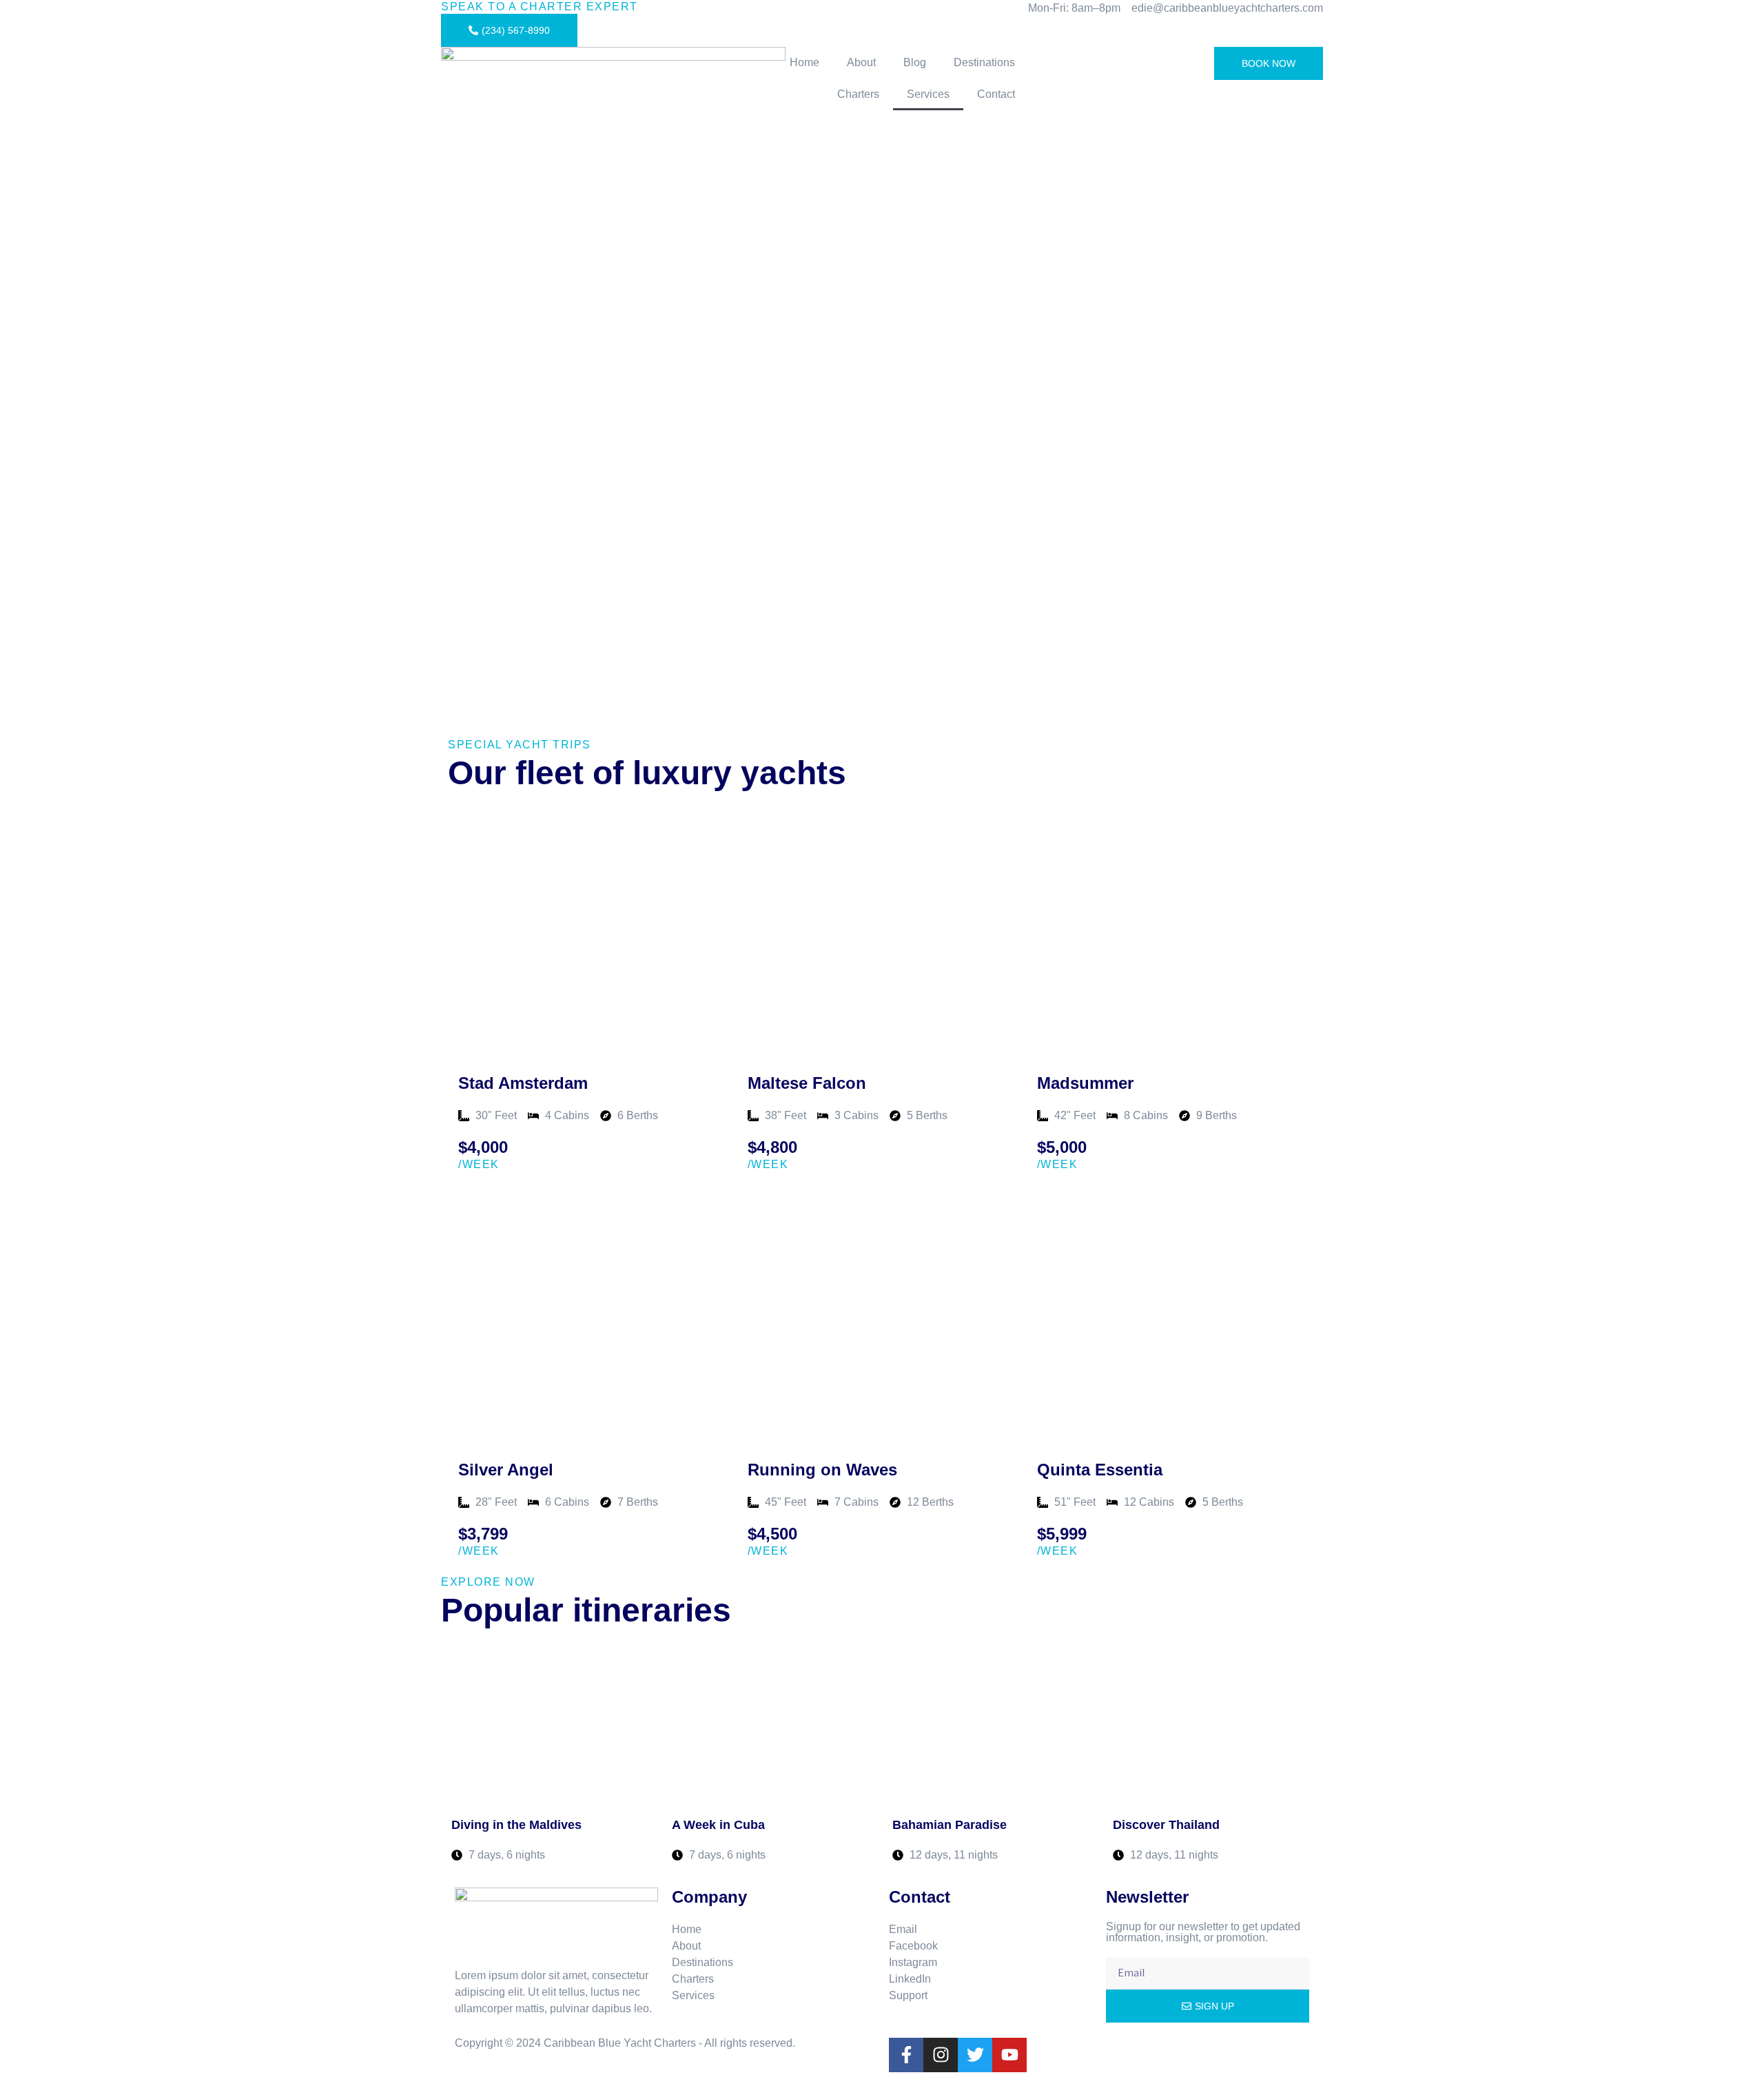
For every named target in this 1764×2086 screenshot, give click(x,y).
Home (804, 62)
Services (928, 94)
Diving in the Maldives (516, 1825)
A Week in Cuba (718, 1825)
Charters (858, 94)
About (861, 62)
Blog (915, 62)
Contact (996, 94)
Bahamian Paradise (950, 1825)
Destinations (984, 62)
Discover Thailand (1166, 1825)
